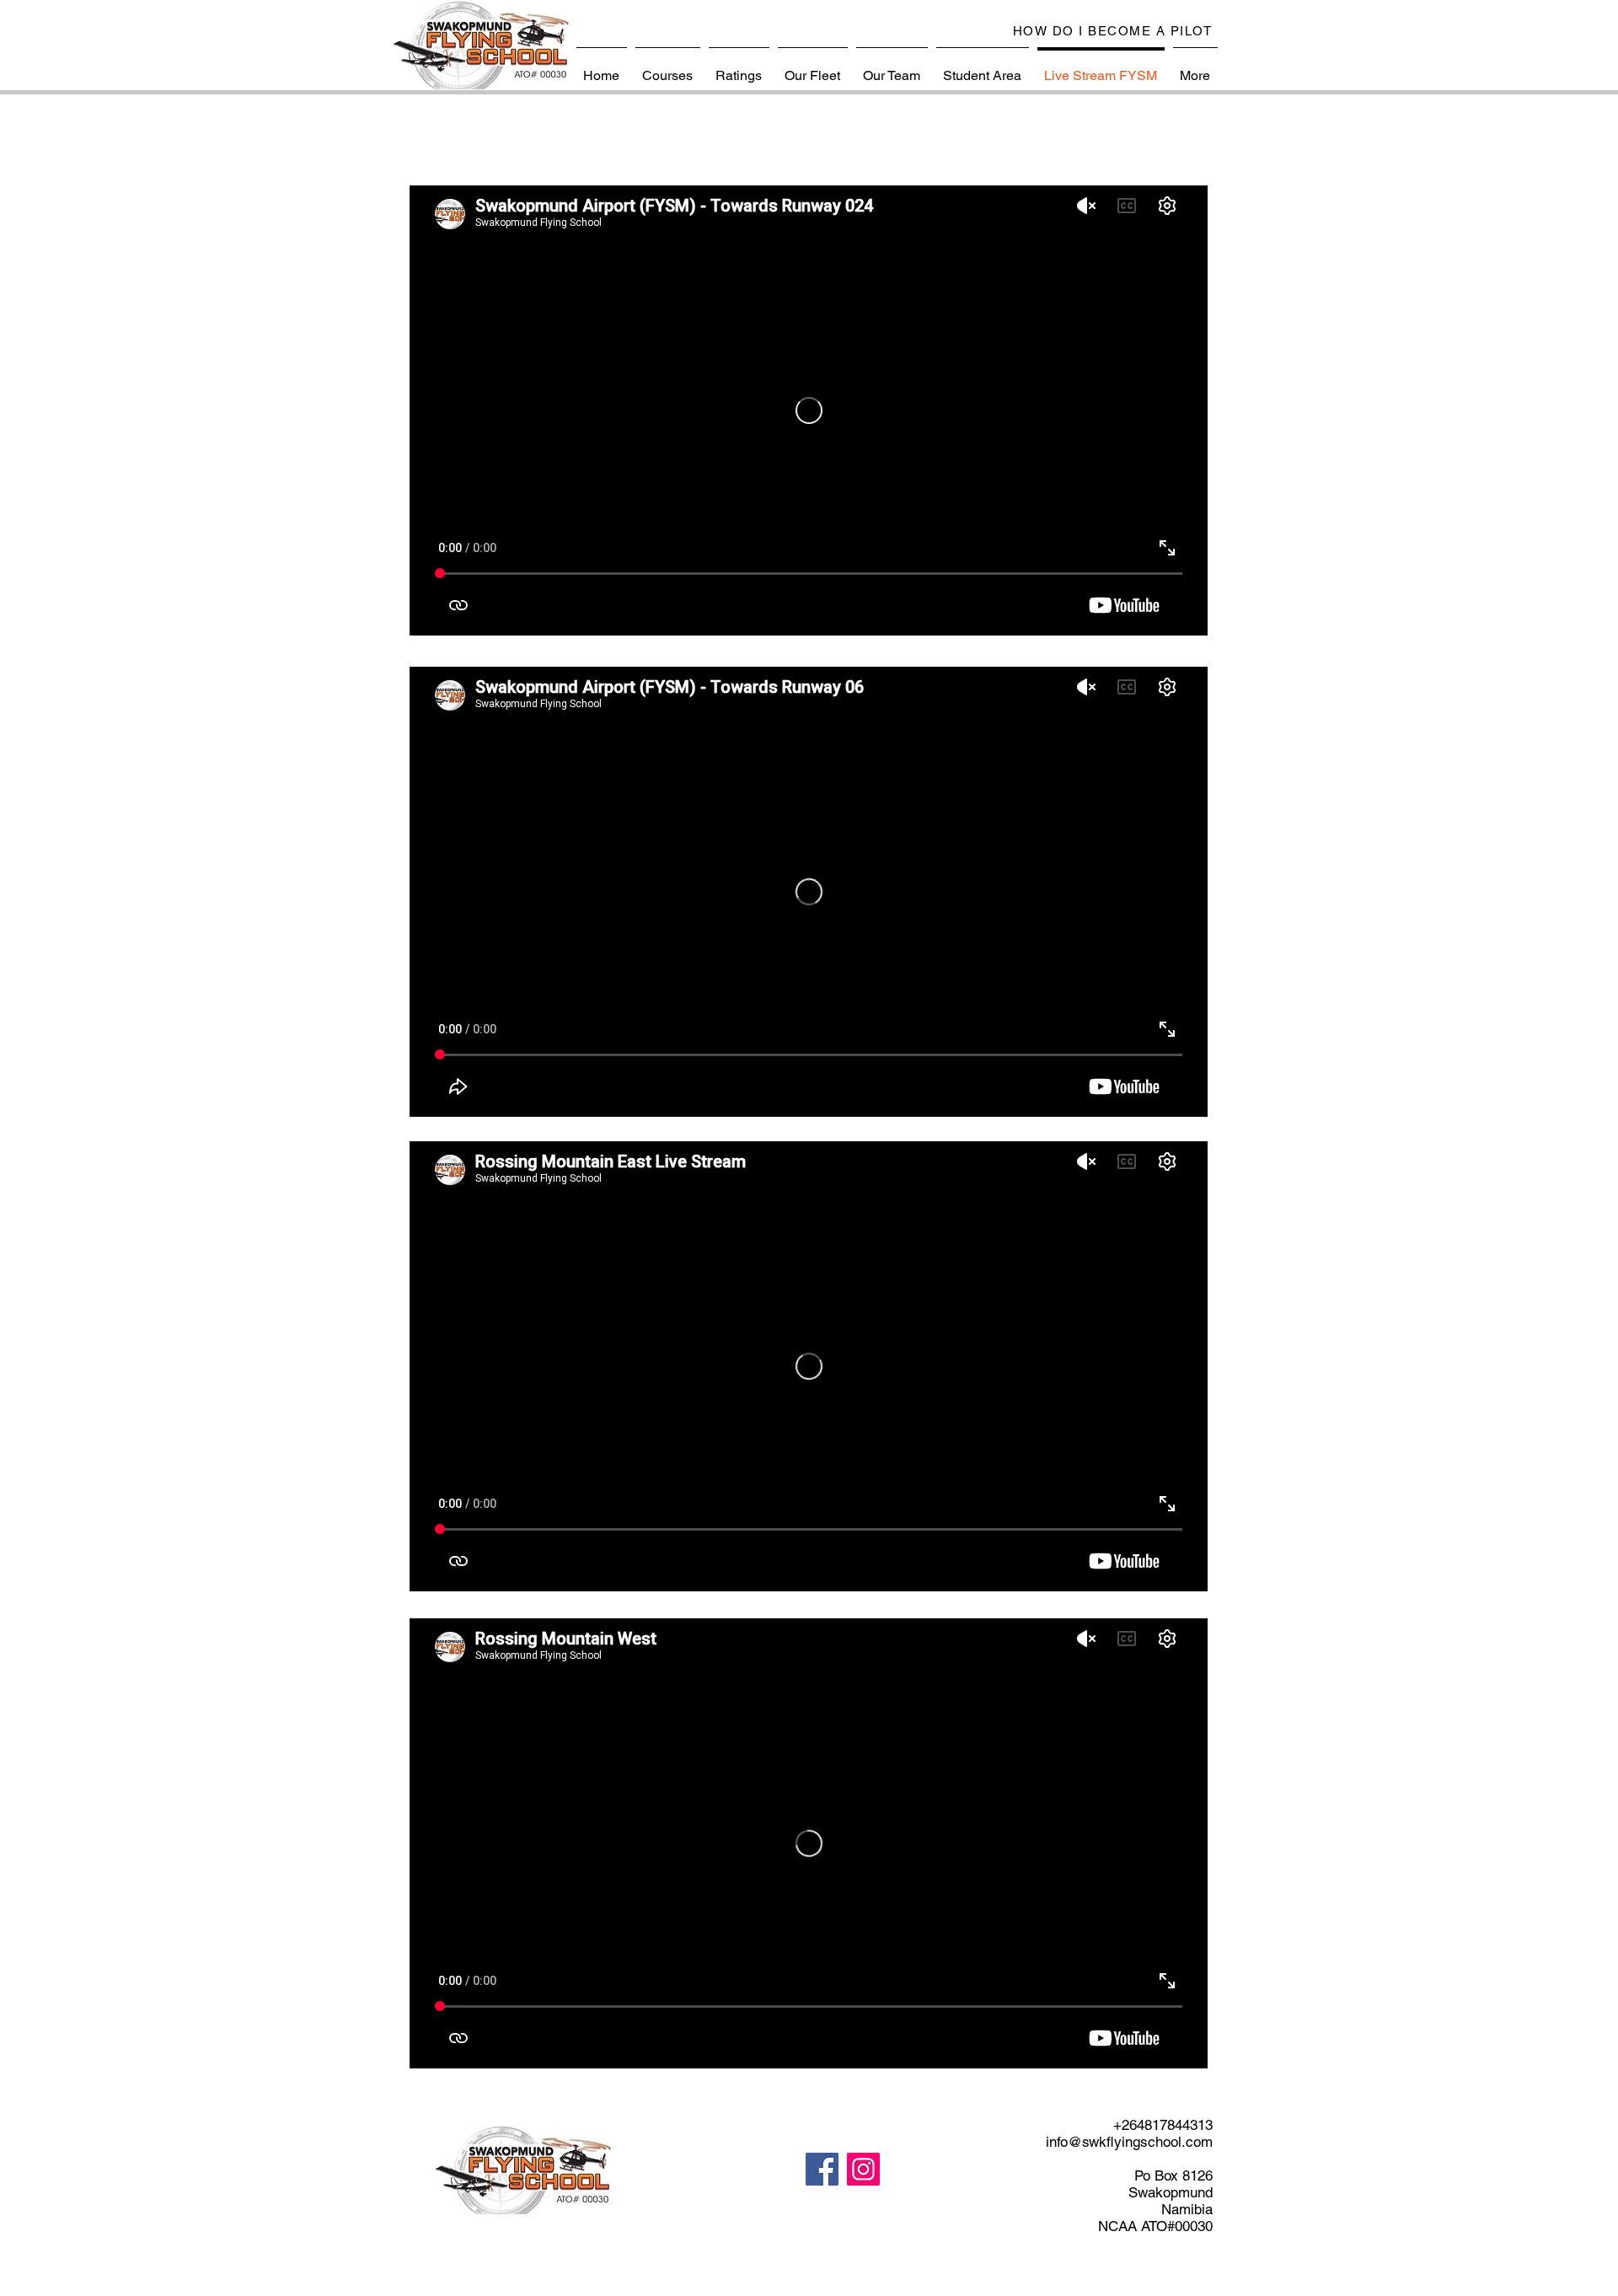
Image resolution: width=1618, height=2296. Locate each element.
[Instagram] (863, 2169)
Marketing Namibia (1082, 2285)
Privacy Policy (928, 2285)
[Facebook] (822, 2169)
